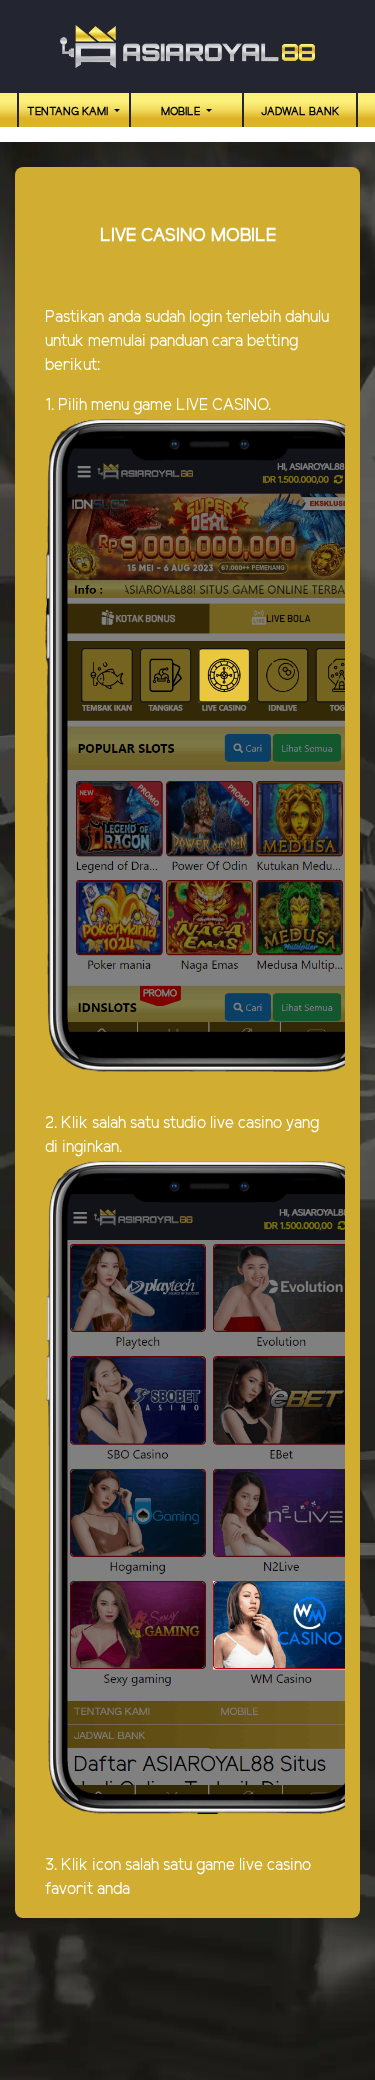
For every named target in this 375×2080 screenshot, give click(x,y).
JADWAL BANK (300, 112)
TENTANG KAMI (69, 112)
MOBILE (182, 112)
